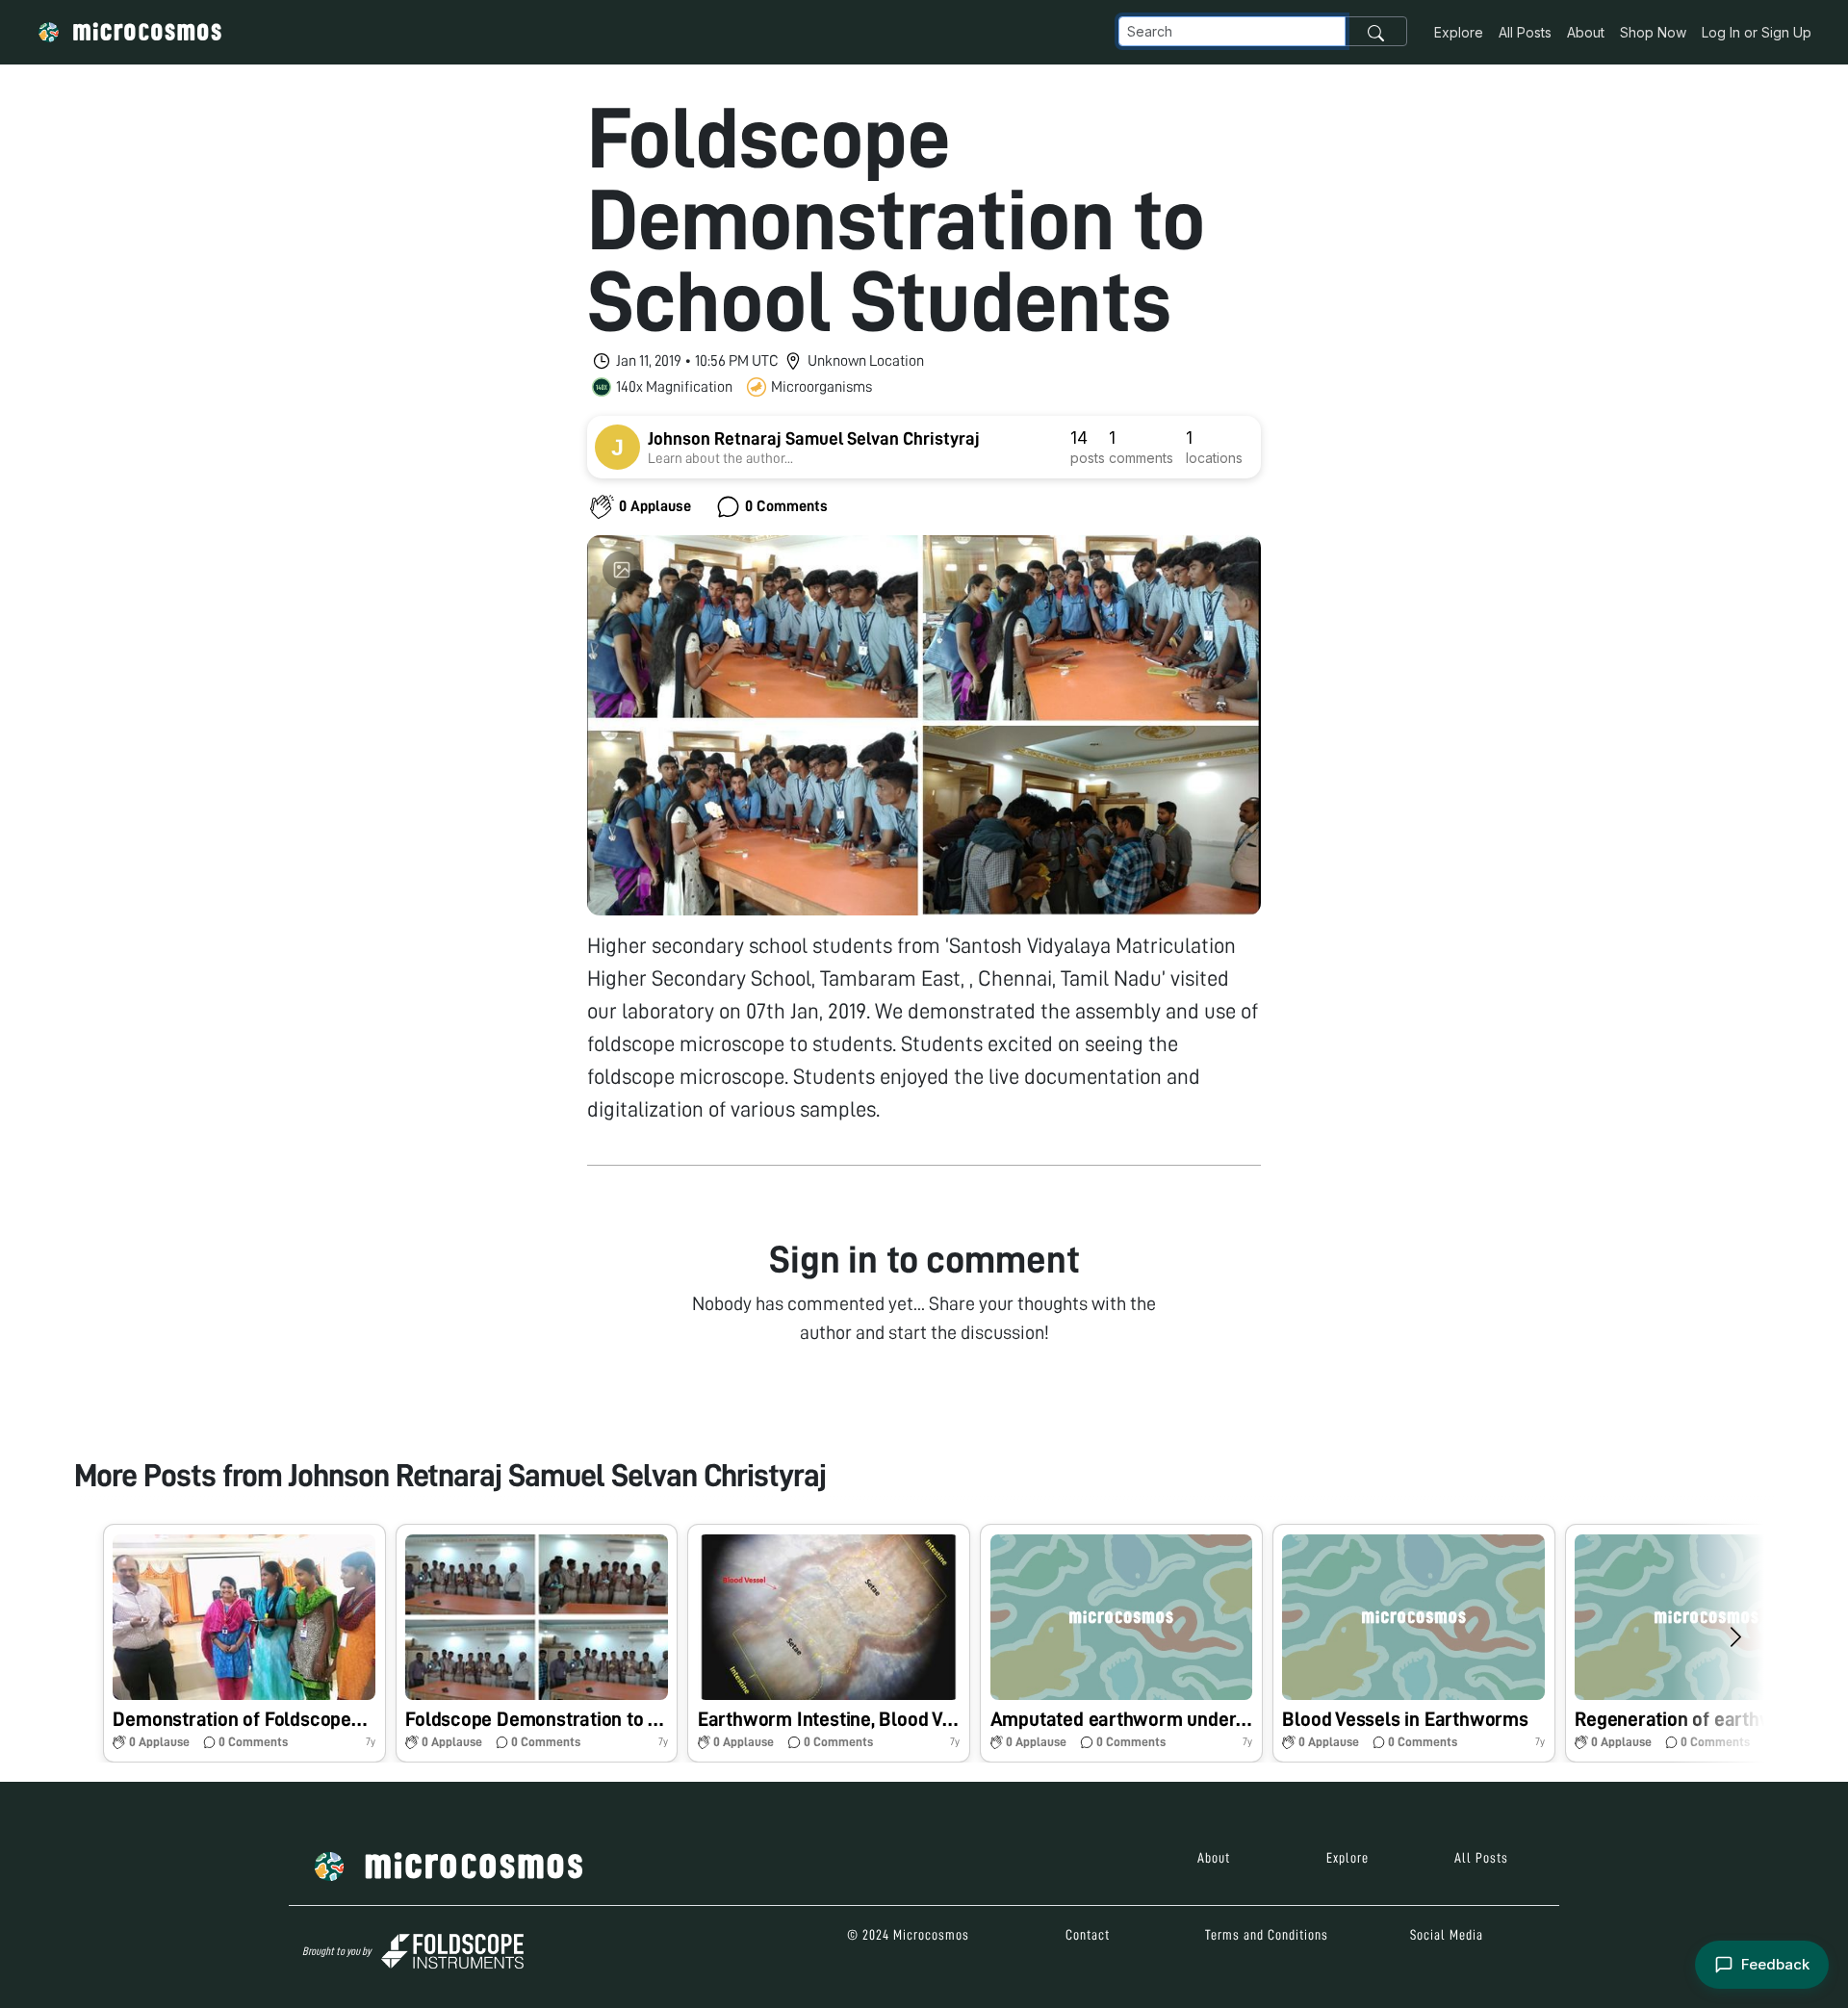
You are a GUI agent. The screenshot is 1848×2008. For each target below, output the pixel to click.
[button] (244, 1643)
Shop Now (1653, 32)
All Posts (1525, 32)
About (1586, 32)
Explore (1459, 32)
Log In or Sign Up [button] (1757, 32)
